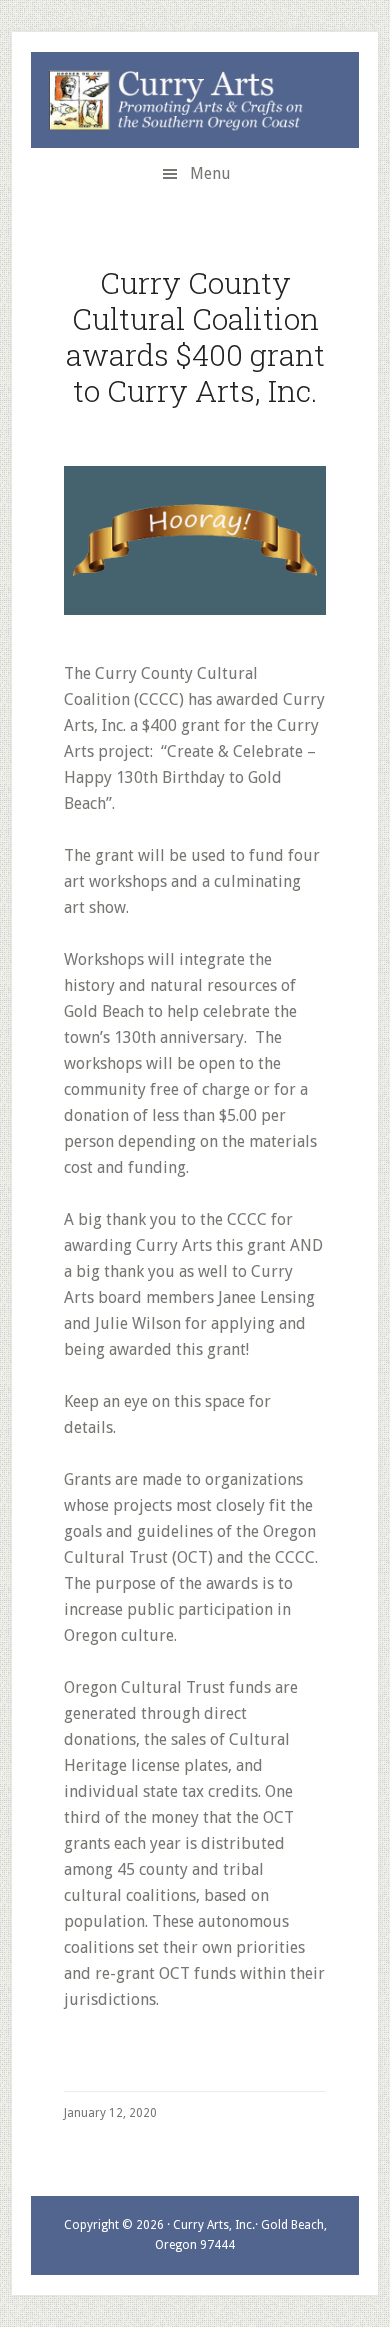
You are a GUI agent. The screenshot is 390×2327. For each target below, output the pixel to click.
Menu (210, 173)
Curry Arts (183, 101)
